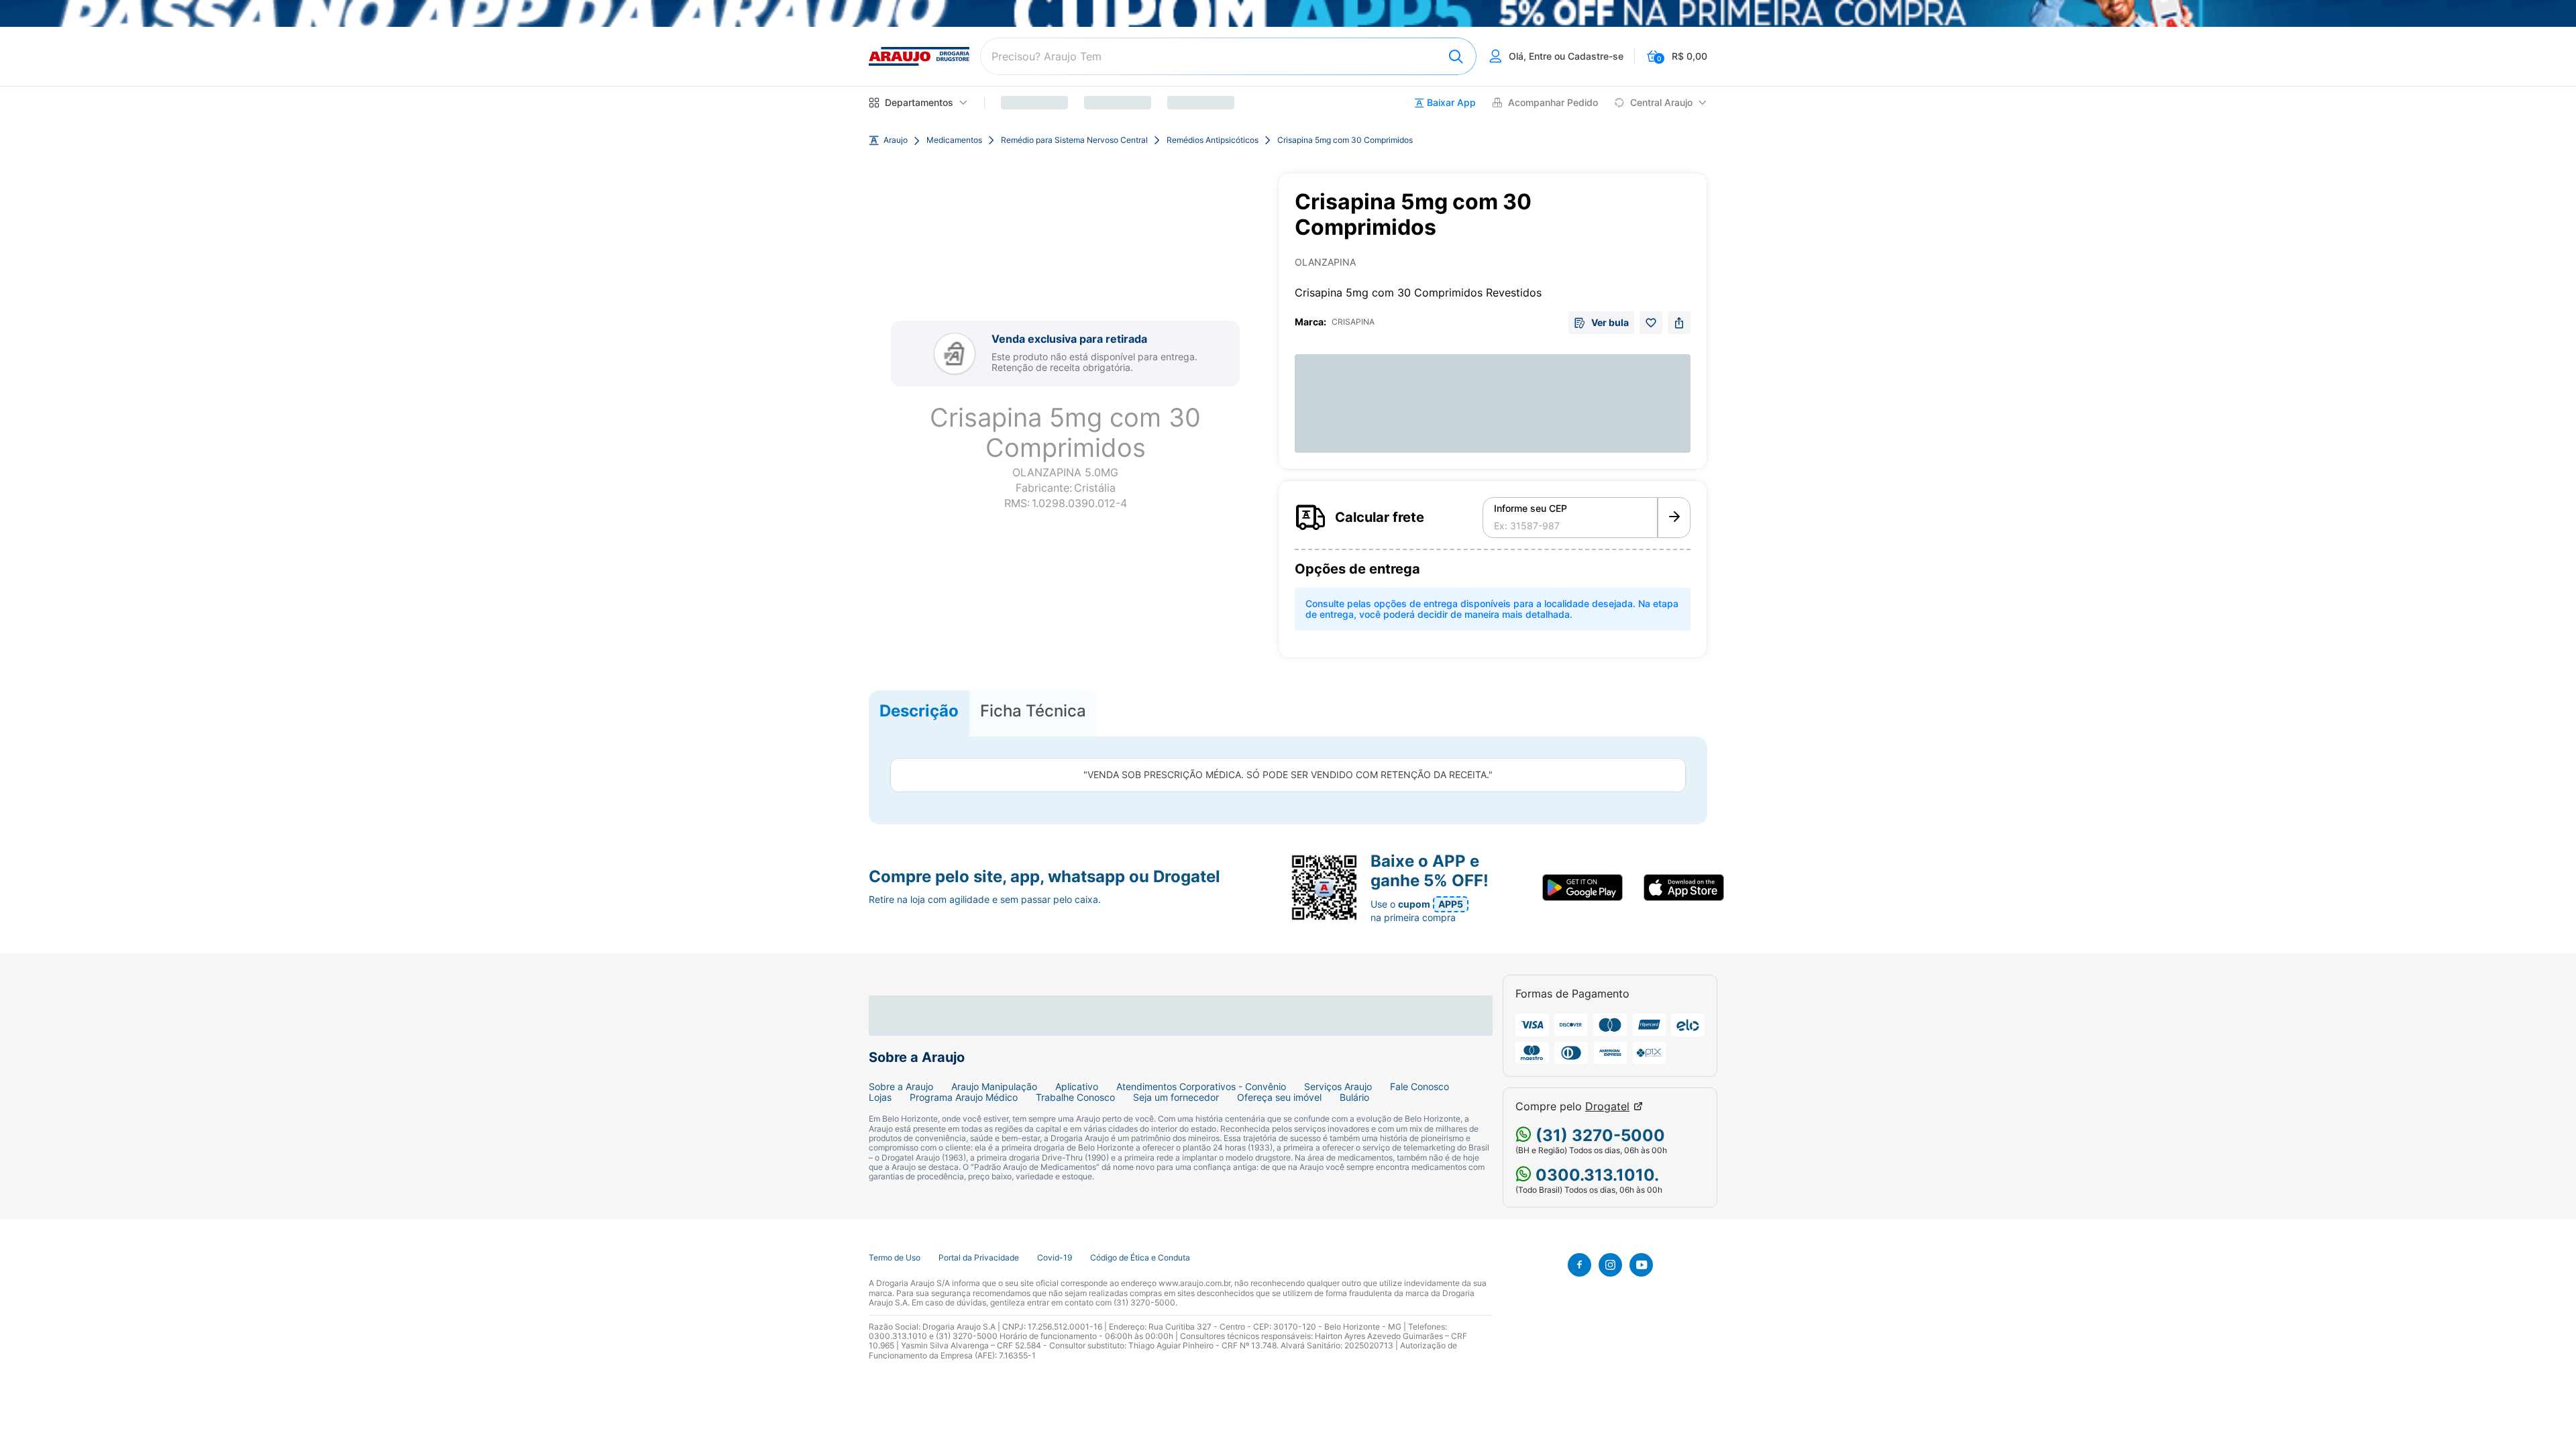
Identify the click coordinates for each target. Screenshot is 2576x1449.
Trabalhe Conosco (1075, 1097)
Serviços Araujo (1338, 1087)
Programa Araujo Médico (964, 1097)
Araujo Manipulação (994, 1087)
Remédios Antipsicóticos (1213, 140)
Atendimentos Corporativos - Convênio (1201, 1087)
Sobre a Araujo (901, 1087)
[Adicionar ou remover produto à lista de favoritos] (1651, 323)
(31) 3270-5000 (1598, 1135)
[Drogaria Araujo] (919, 56)
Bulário (1354, 1097)
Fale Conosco (1419, 1087)
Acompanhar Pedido (1553, 103)
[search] (1228, 56)
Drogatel (1607, 1107)
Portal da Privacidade (979, 1258)
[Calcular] (1674, 518)
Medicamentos (954, 140)
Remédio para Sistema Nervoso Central (1074, 140)
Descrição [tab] (919, 711)
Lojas (880, 1097)
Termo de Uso (895, 1258)
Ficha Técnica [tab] (1033, 711)
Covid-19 (1055, 1258)
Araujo (896, 140)
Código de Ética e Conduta (1140, 1258)
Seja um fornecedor (1176, 1097)
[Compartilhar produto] (1679, 323)
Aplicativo (1077, 1087)
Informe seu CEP (1531, 508)
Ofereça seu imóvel (1279, 1097)
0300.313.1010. (1595, 1175)
